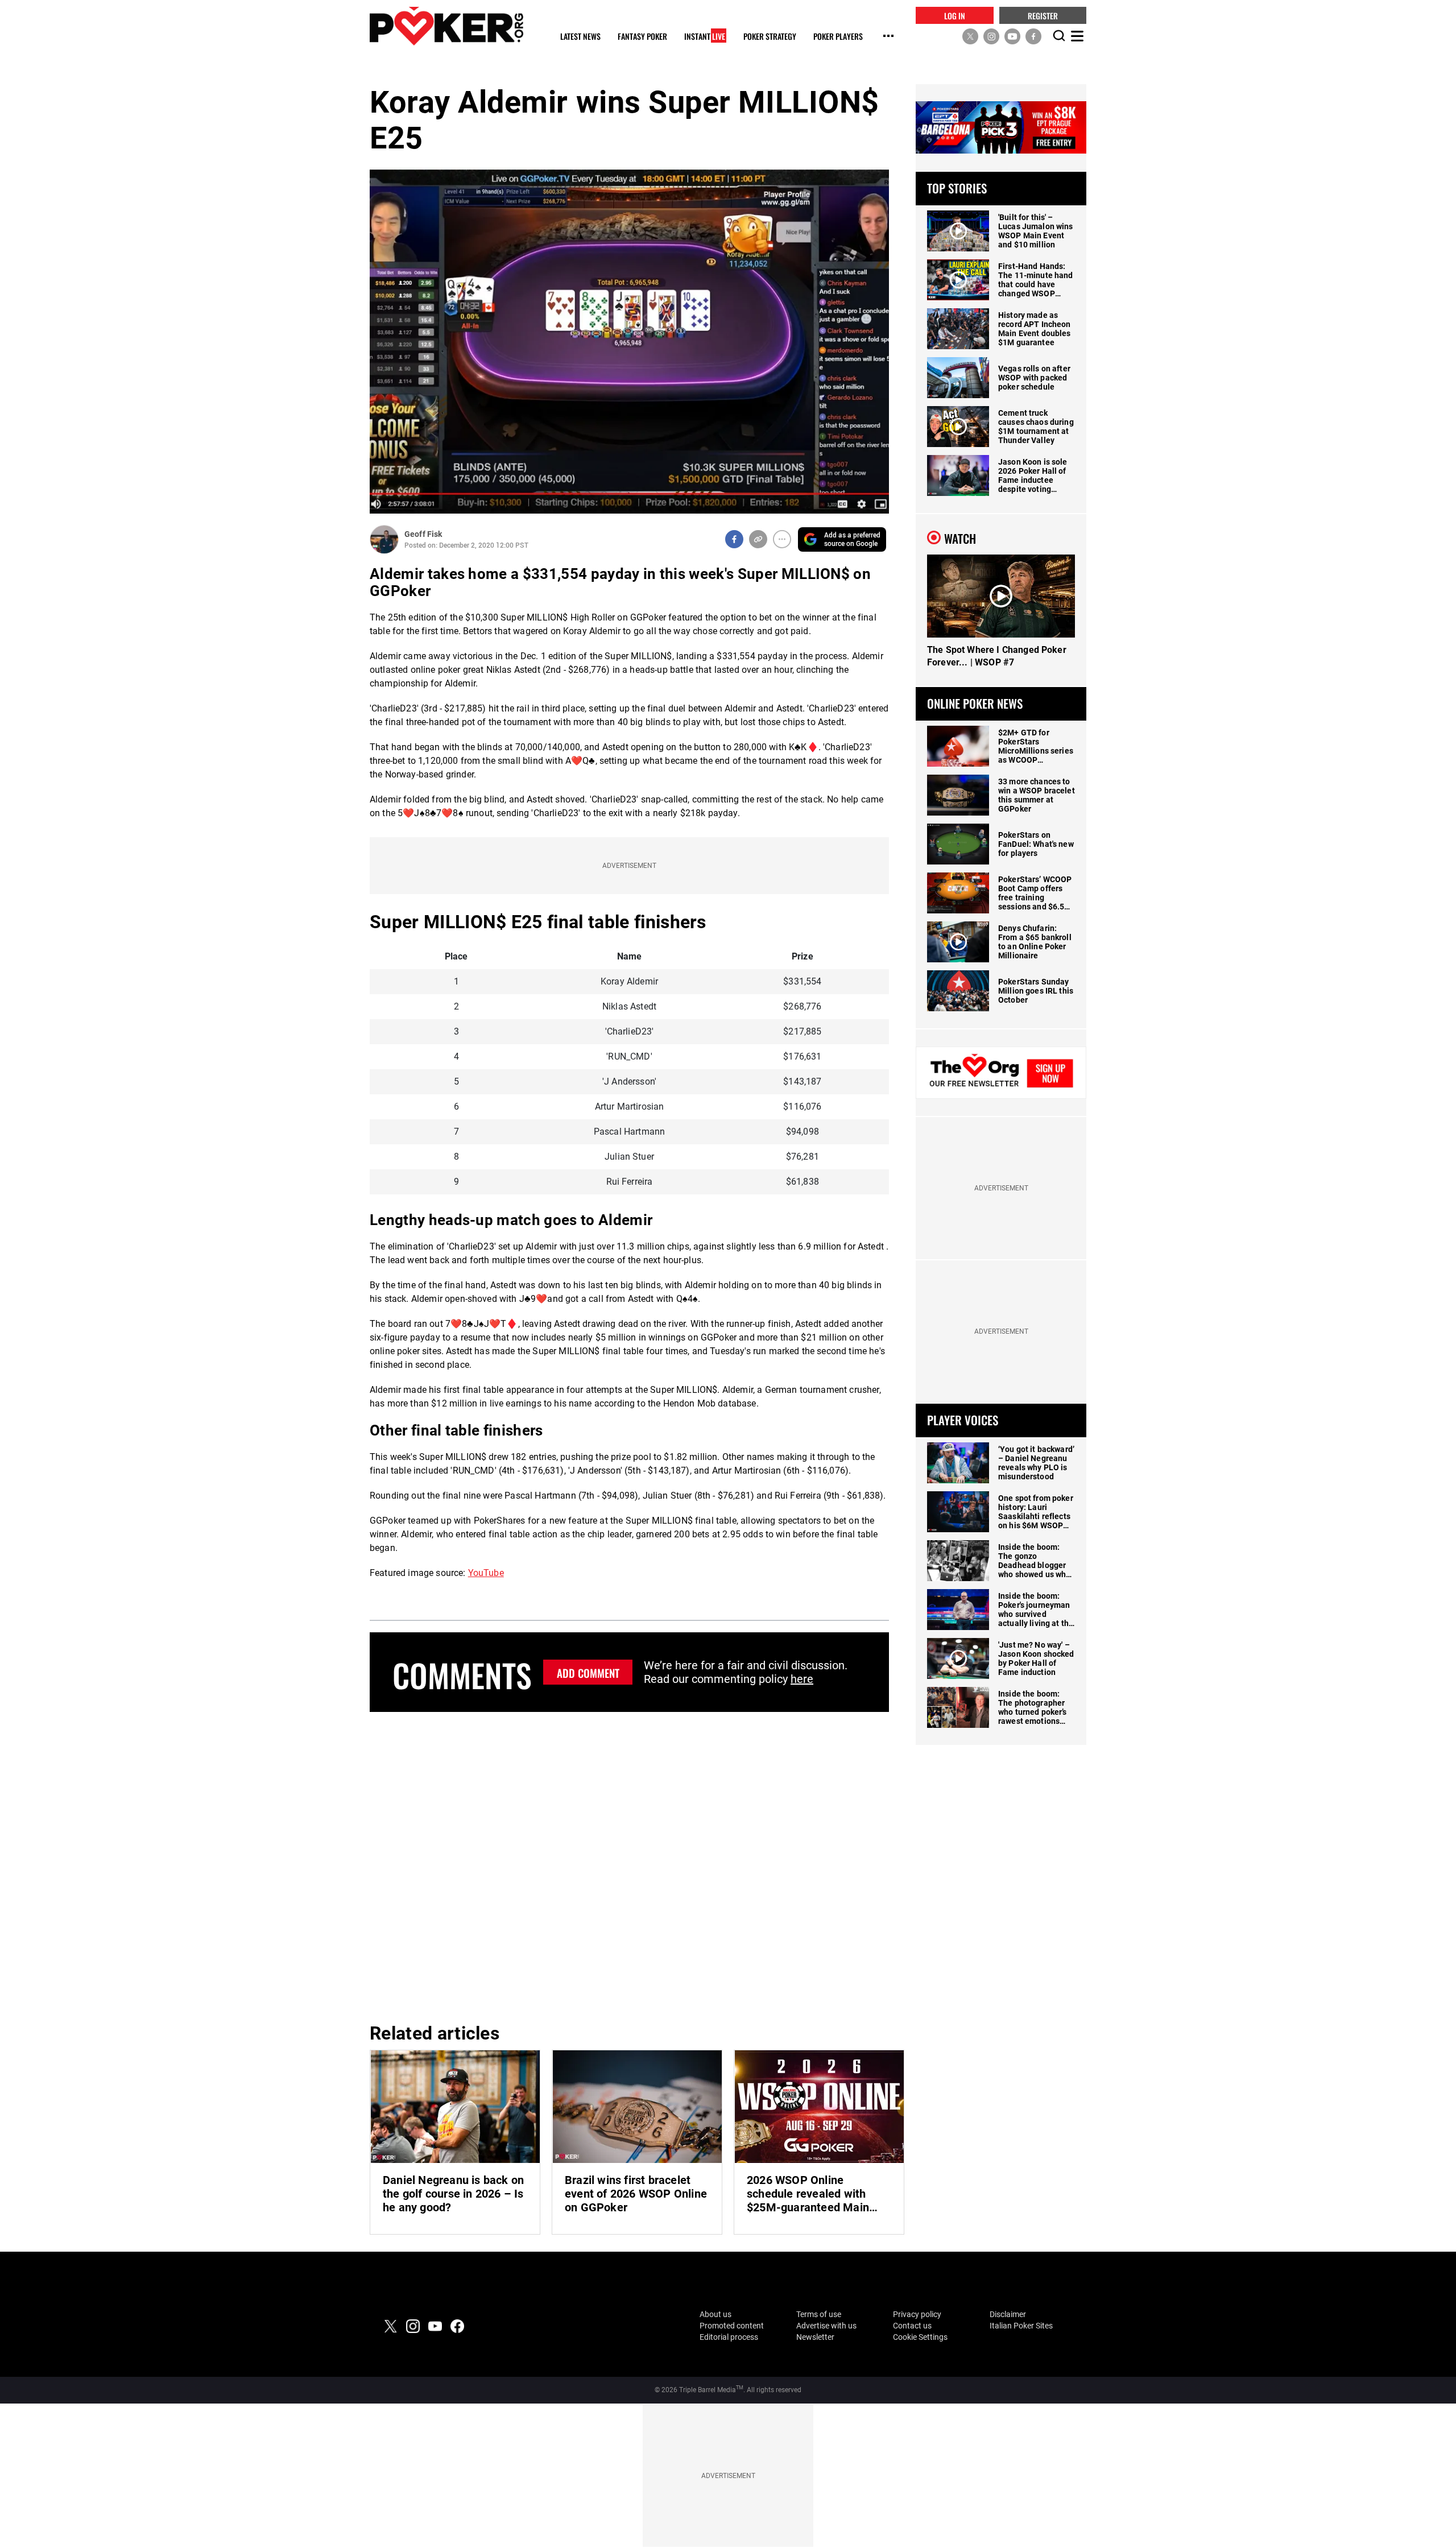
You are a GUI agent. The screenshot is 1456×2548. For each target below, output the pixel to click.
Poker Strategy (770, 37)
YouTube (486, 1573)
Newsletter (815, 2337)
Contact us (912, 2326)
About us (715, 2314)
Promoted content (732, 2326)
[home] (446, 26)
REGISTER (1043, 15)
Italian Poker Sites (1021, 2326)
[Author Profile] (384, 539)
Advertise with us (826, 2326)
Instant (705, 37)
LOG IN (955, 15)
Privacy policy (917, 2314)
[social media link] (970, 36)
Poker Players (838, 37)
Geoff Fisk (423, 534)
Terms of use (819, 2314)
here (802, 1679)
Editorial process (729, 2337)
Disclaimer (1008, 2314)
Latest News (580, 37)
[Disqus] (629, 1865)
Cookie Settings (920, 2337)
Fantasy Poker (642, 37)
